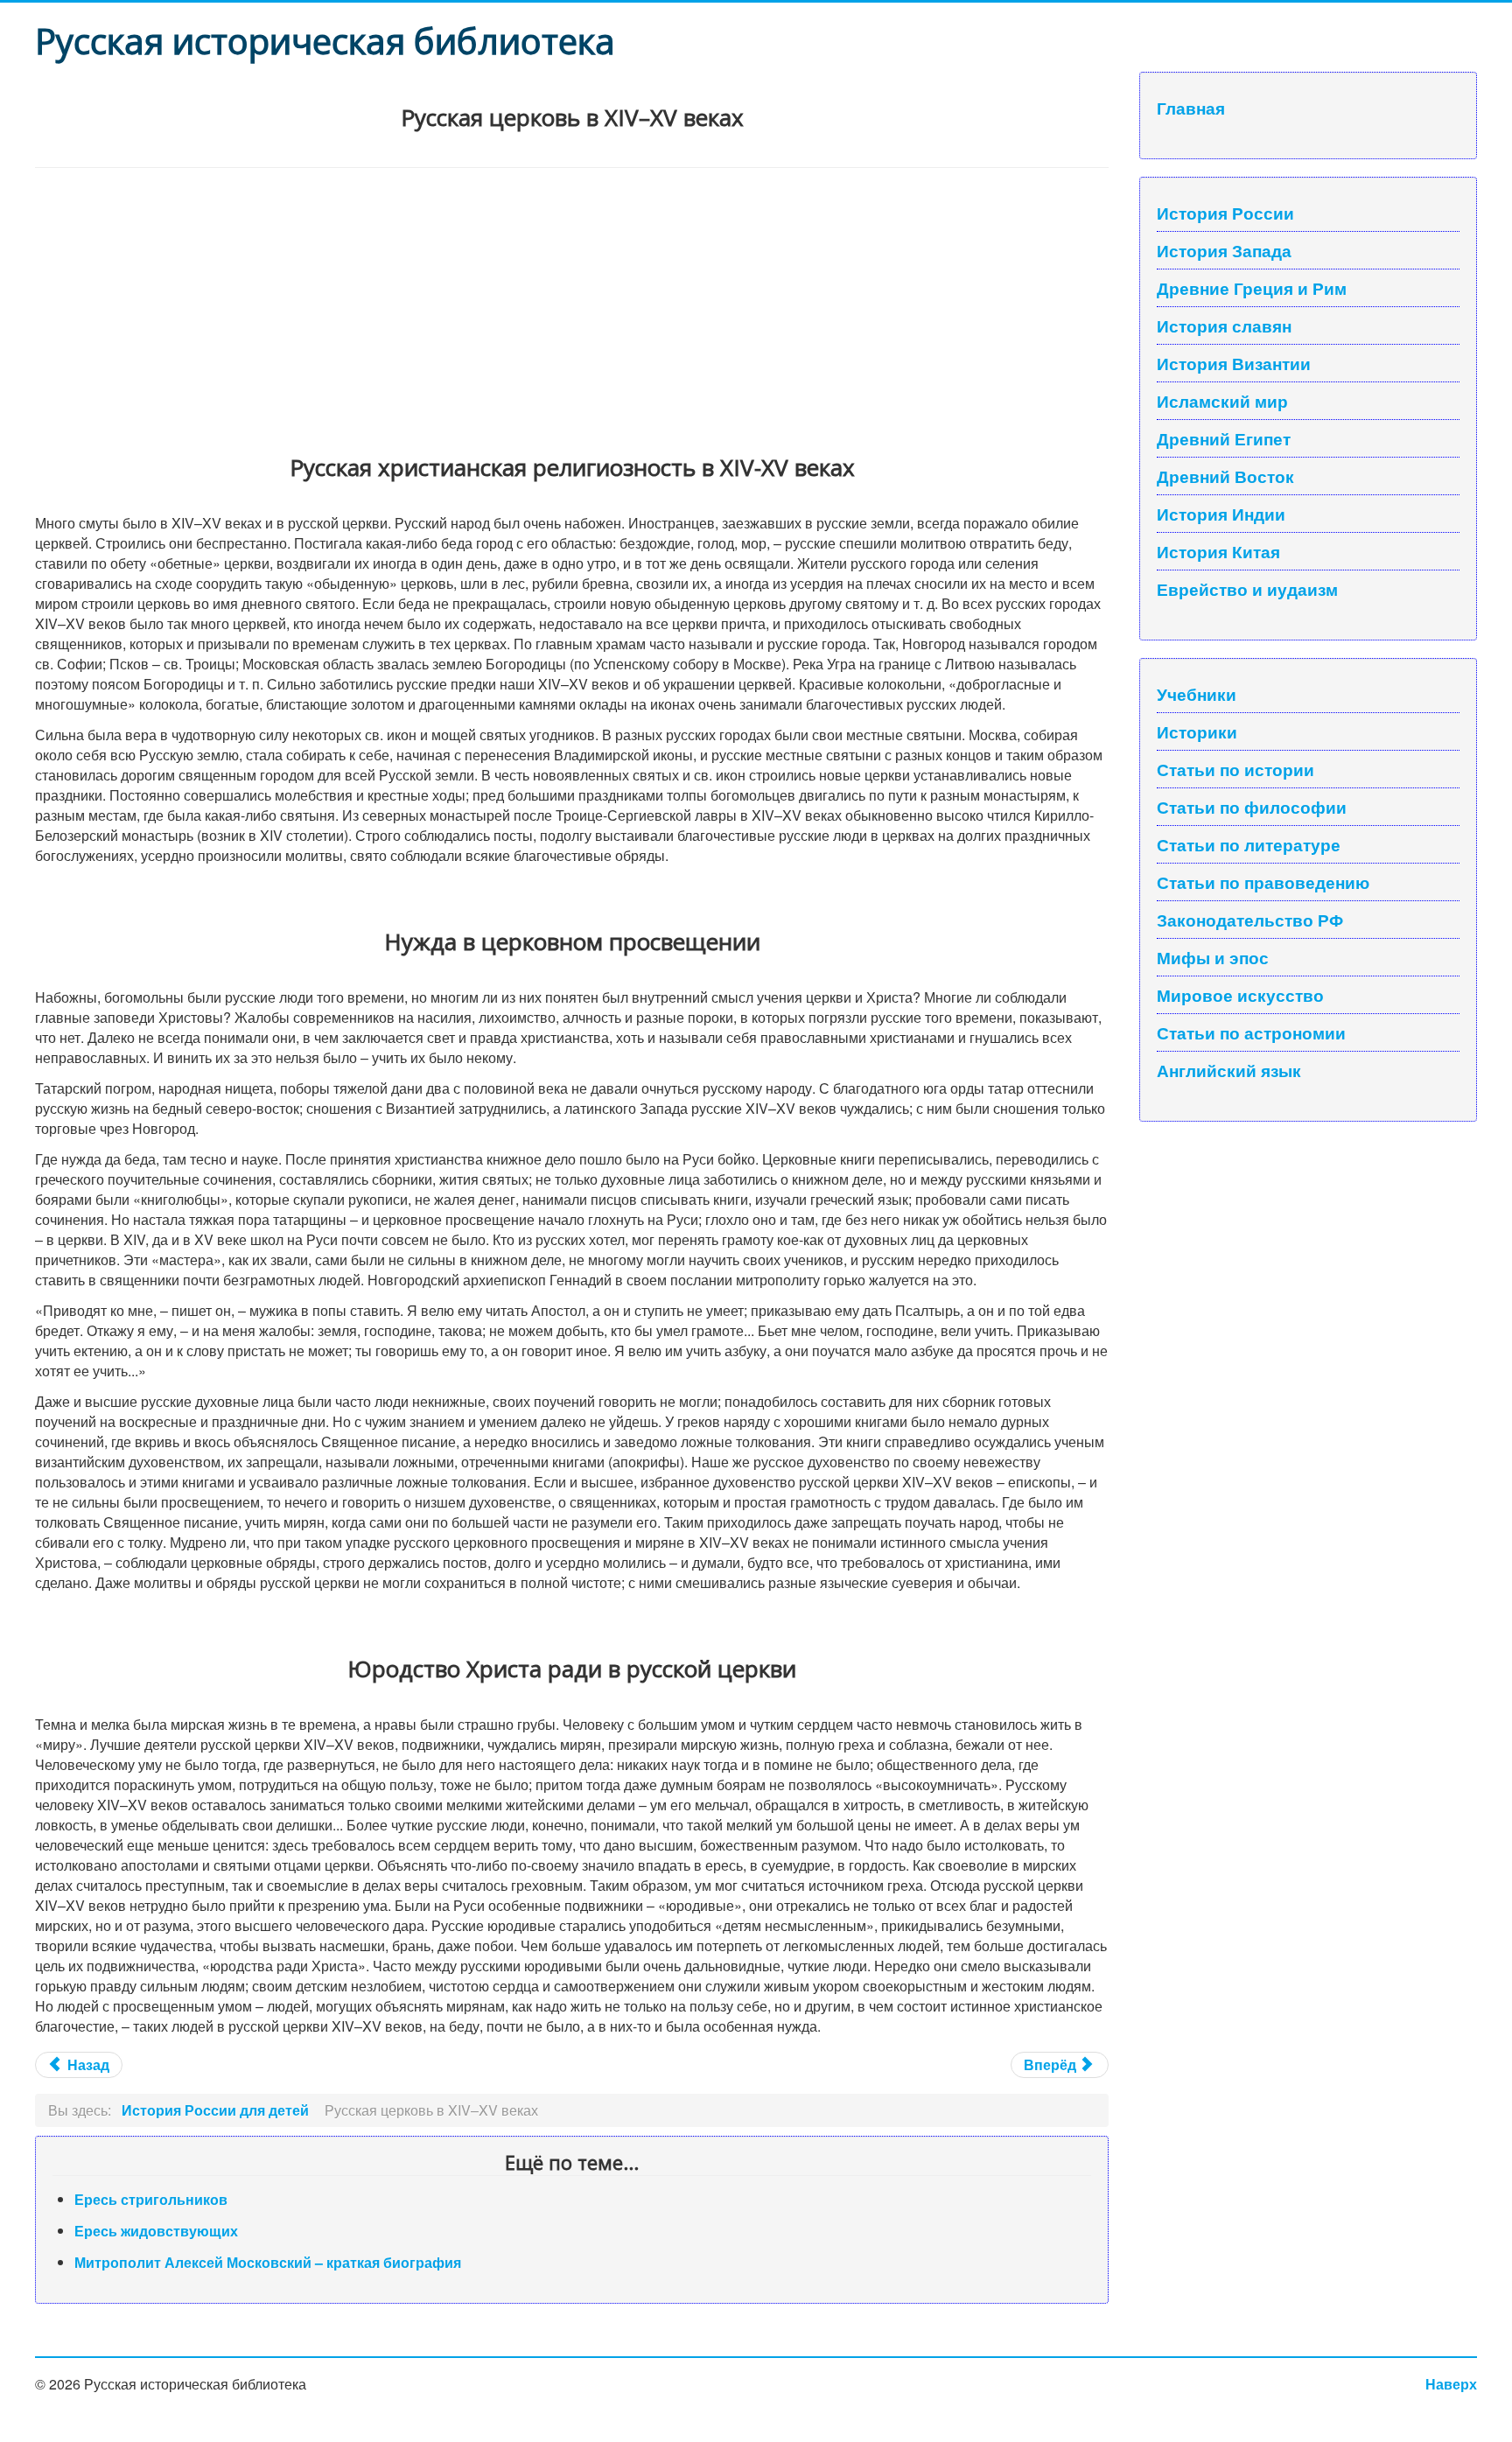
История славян (1224, 325)
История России (1225, 213)
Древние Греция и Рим (1252, 288)
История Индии (1221, 514)
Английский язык (1229, 1070)
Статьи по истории (1235, 769)
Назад (87, 2064)
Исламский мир (1222, 401)
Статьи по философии (1252, 807)
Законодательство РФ (1250, 920)
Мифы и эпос (1213, 957)
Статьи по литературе (1249, 844)
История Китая (1218, 551)
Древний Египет (1224, 438)
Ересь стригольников (151, 2199)
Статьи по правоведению (1263, 882)
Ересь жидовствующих (156, 2231)
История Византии (1234, 363)
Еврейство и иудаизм (1247, 589)
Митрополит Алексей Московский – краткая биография (268, 2262)
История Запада (1224, 250)
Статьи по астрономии (1251, 1032)
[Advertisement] (560, 299)
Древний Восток (1225, 476)
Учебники (1197, 694)
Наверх (1451, 2384)
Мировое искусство (1240, 995)
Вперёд (1052, 2064)
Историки (1197, 731)
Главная (1191, 108)
